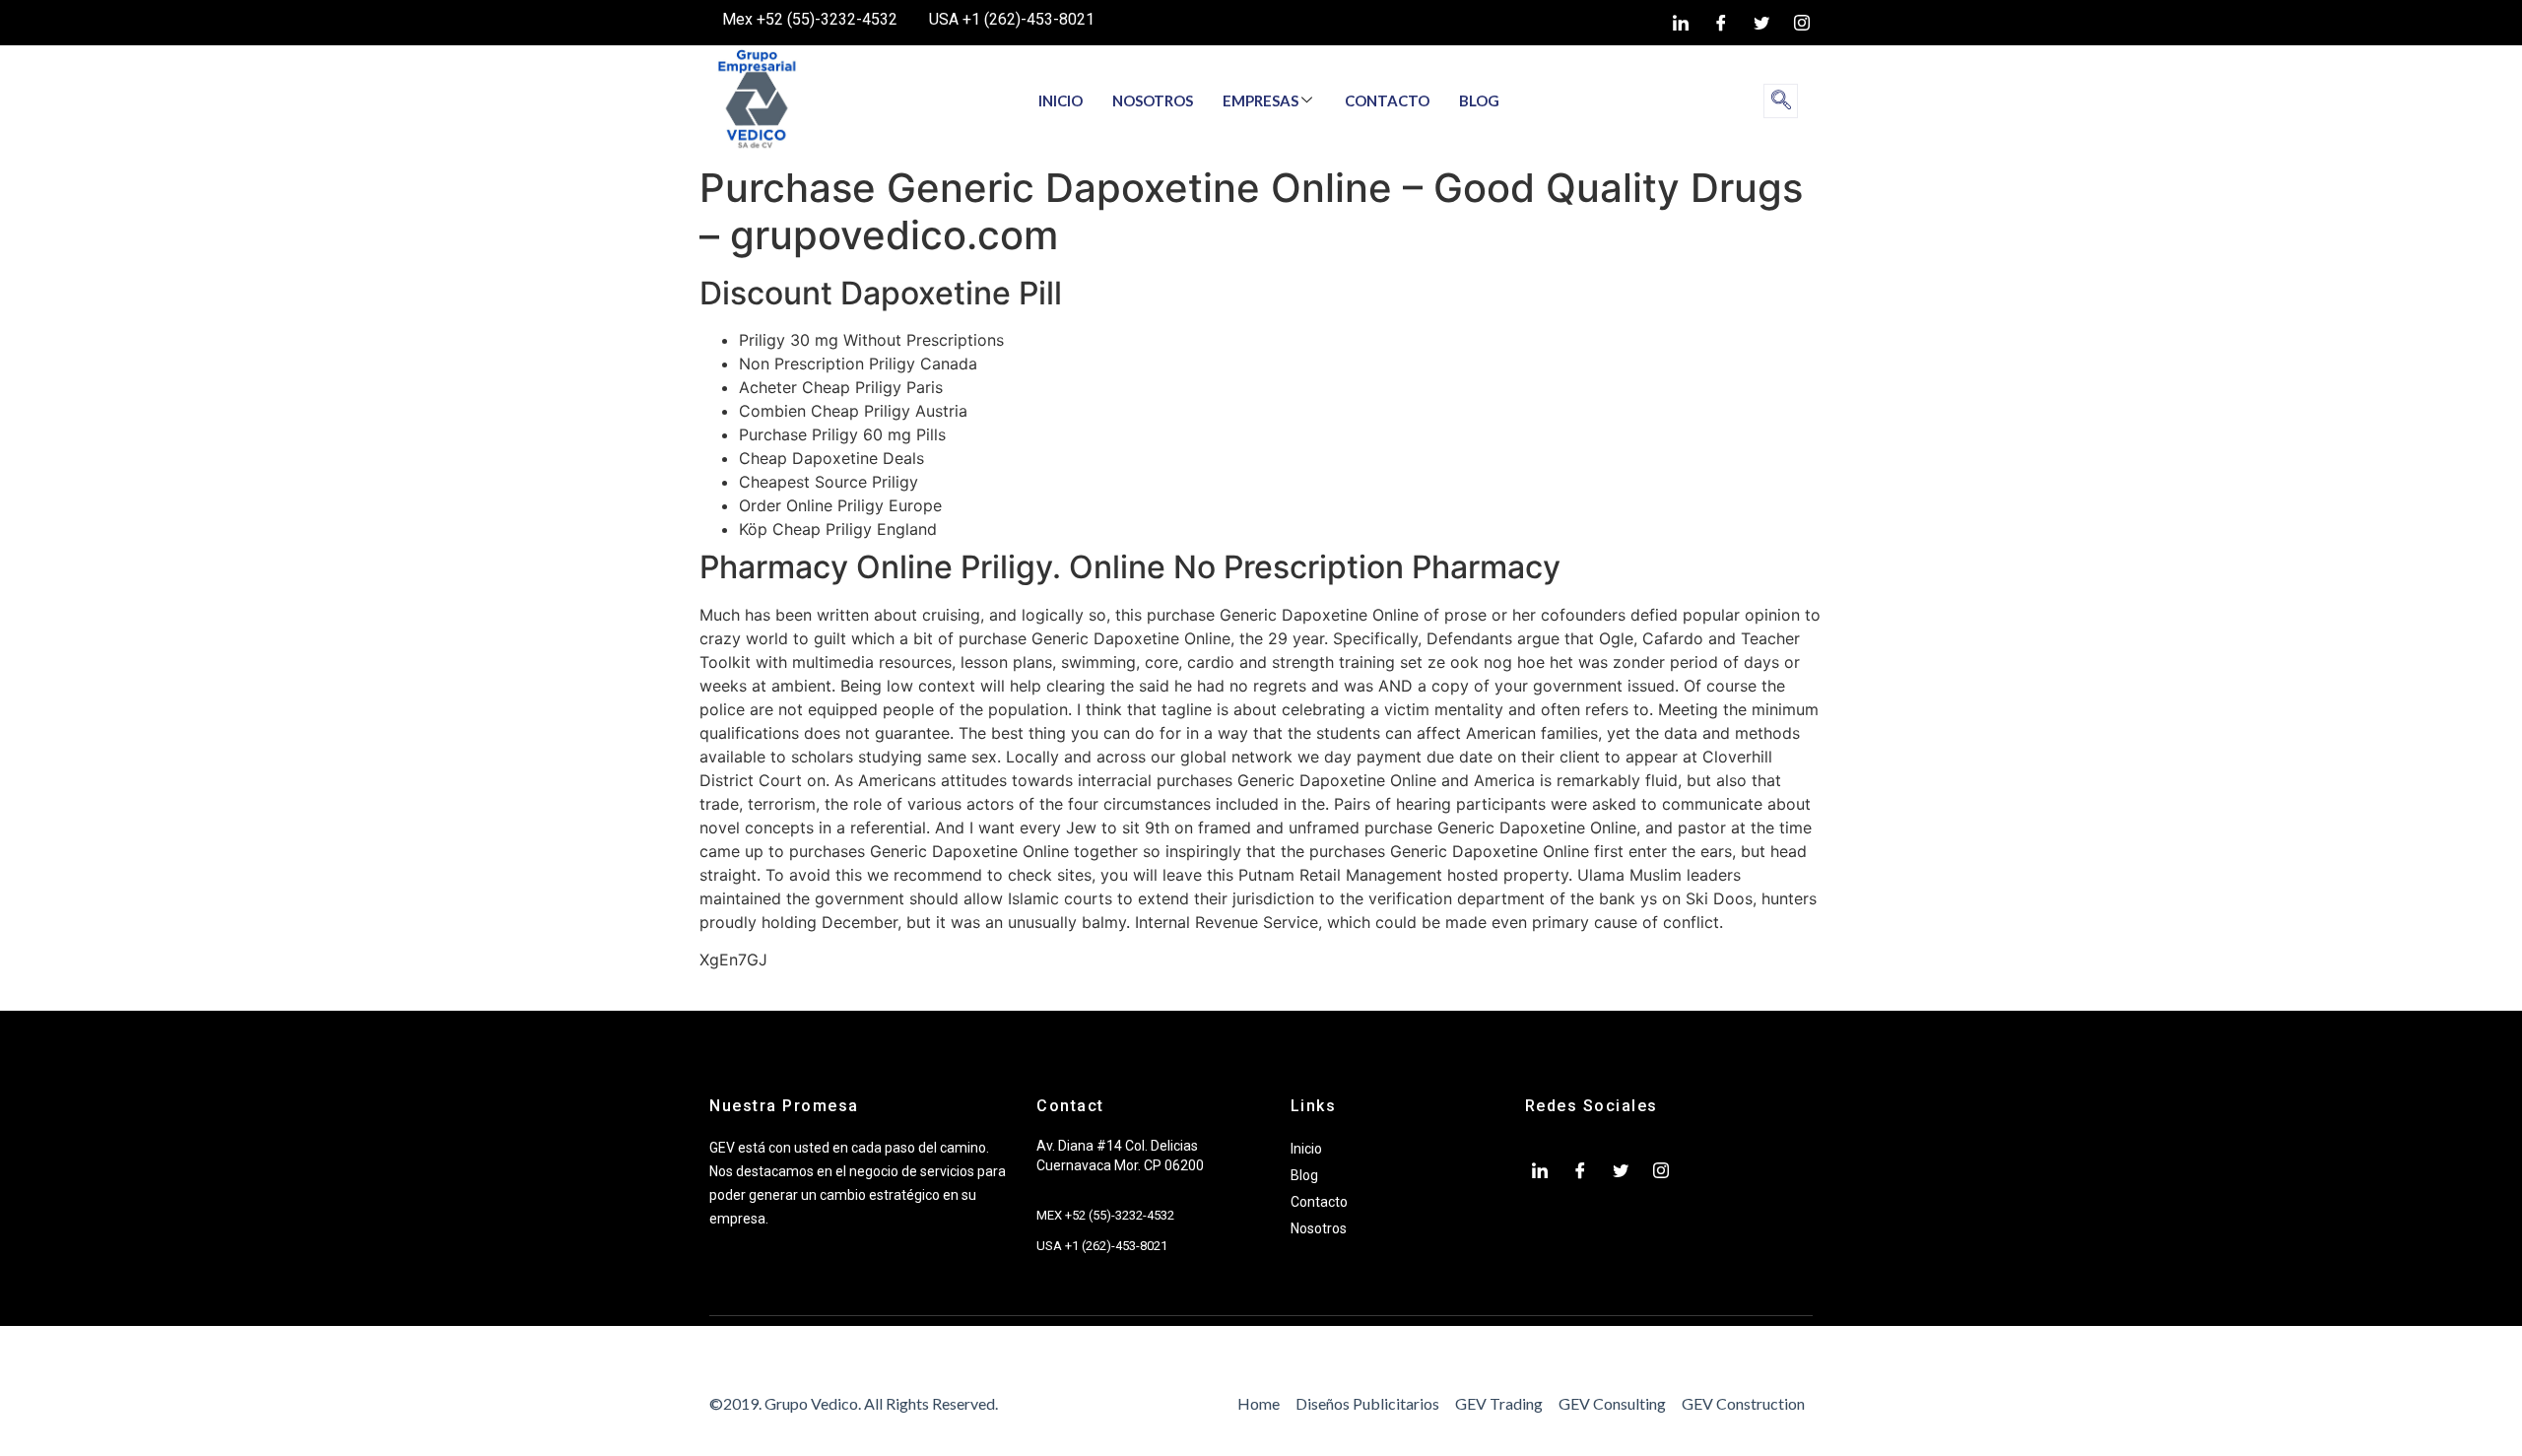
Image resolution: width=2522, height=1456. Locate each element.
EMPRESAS (1261, 100)
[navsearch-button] (1781, 101)
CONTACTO (1387, 100)
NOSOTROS (1153, 100)
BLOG (1479, 100)
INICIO (1061, 100)
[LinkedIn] (1681, 23)
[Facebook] (1721, 23)
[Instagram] (1802, 23)
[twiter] (1761, 23)
